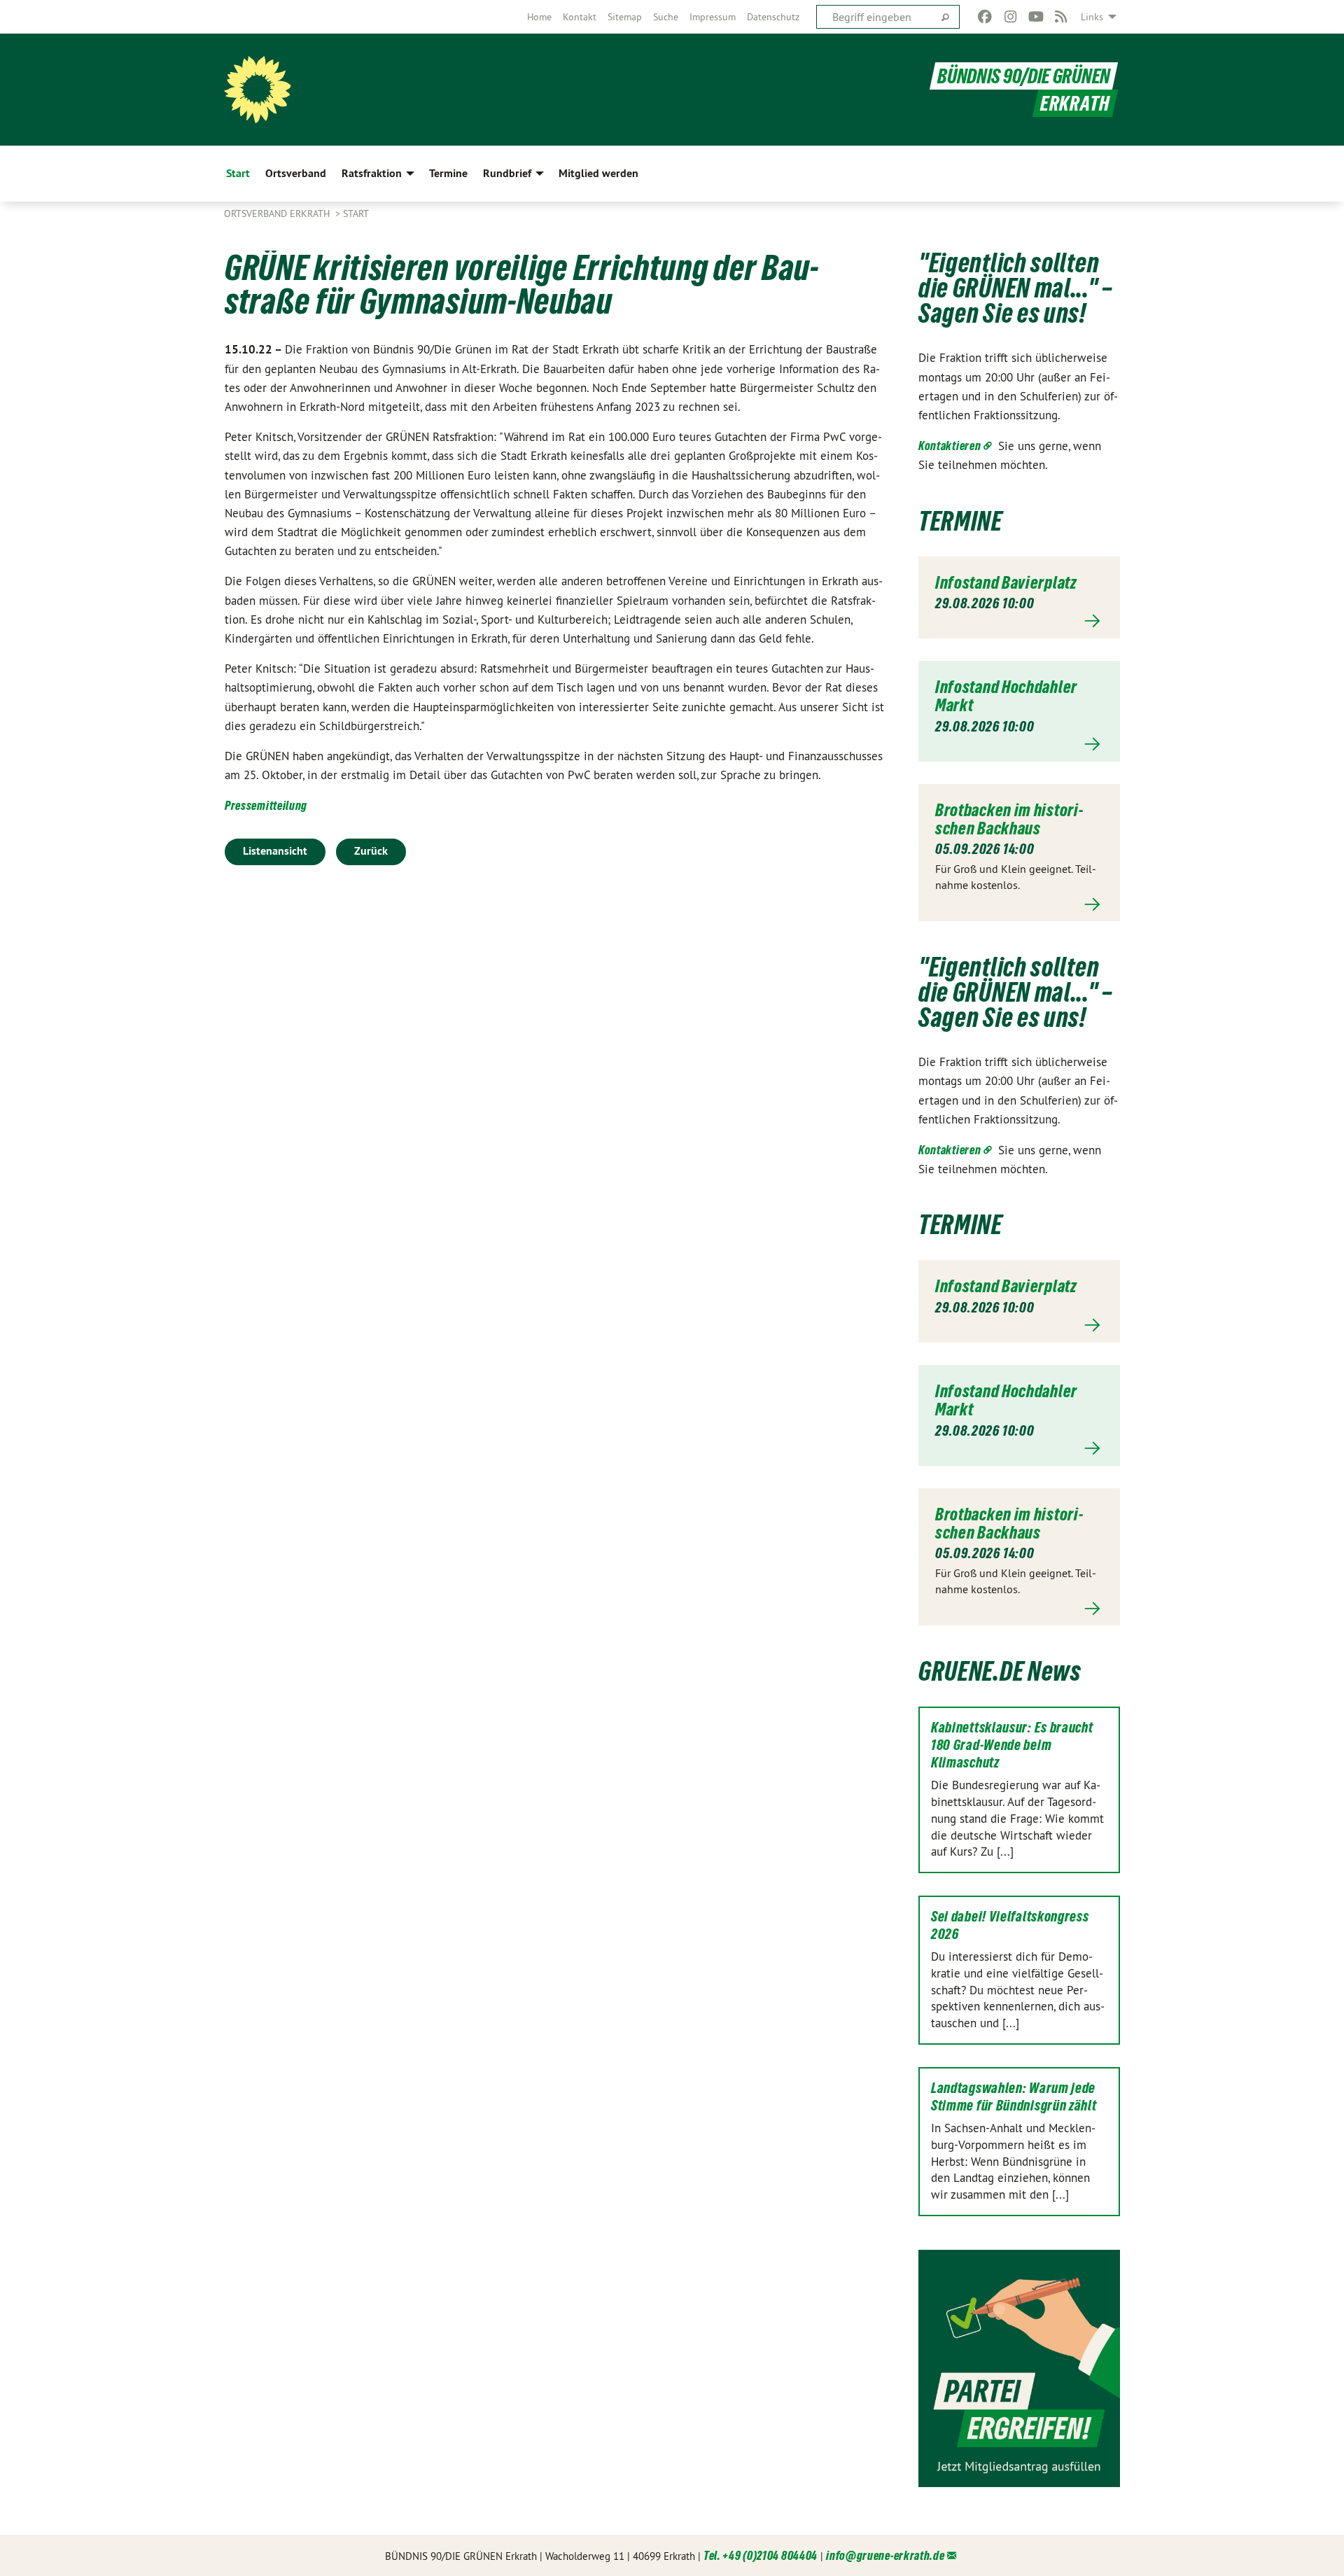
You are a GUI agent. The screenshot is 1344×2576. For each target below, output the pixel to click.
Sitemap (625, 17)
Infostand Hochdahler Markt (1006, 696)
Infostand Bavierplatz (1006, 582)
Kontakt (580, 17)
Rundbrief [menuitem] (507, 173)
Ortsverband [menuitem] (296, 173)
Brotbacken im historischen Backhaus (1009, 819)
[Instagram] (1010, 17)
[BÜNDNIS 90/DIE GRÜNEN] (258, 90)
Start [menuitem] (238, 173)
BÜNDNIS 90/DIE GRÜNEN (1024, 76)
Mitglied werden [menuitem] (598, 173)
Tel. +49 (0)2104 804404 (761, 2555)
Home (539, 17)
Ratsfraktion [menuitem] (372, 173)
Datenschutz (773, 17)
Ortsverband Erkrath (278, 213)
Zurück (371, 851)
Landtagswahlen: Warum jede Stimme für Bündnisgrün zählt (1014, 2097)
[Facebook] (985, 17)
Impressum (713, 17)
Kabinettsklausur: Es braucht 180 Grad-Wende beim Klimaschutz (1012, 1745)
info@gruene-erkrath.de (885, 2555)
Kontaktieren (950, 446)
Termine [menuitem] (448, 173)
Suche (666, 17)
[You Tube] (1036, 17)
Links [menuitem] (1092, 17)
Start (356, 213)
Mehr (1019, 621)
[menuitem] (539, 17)
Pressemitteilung (266, 805)
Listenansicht (275, 851)
